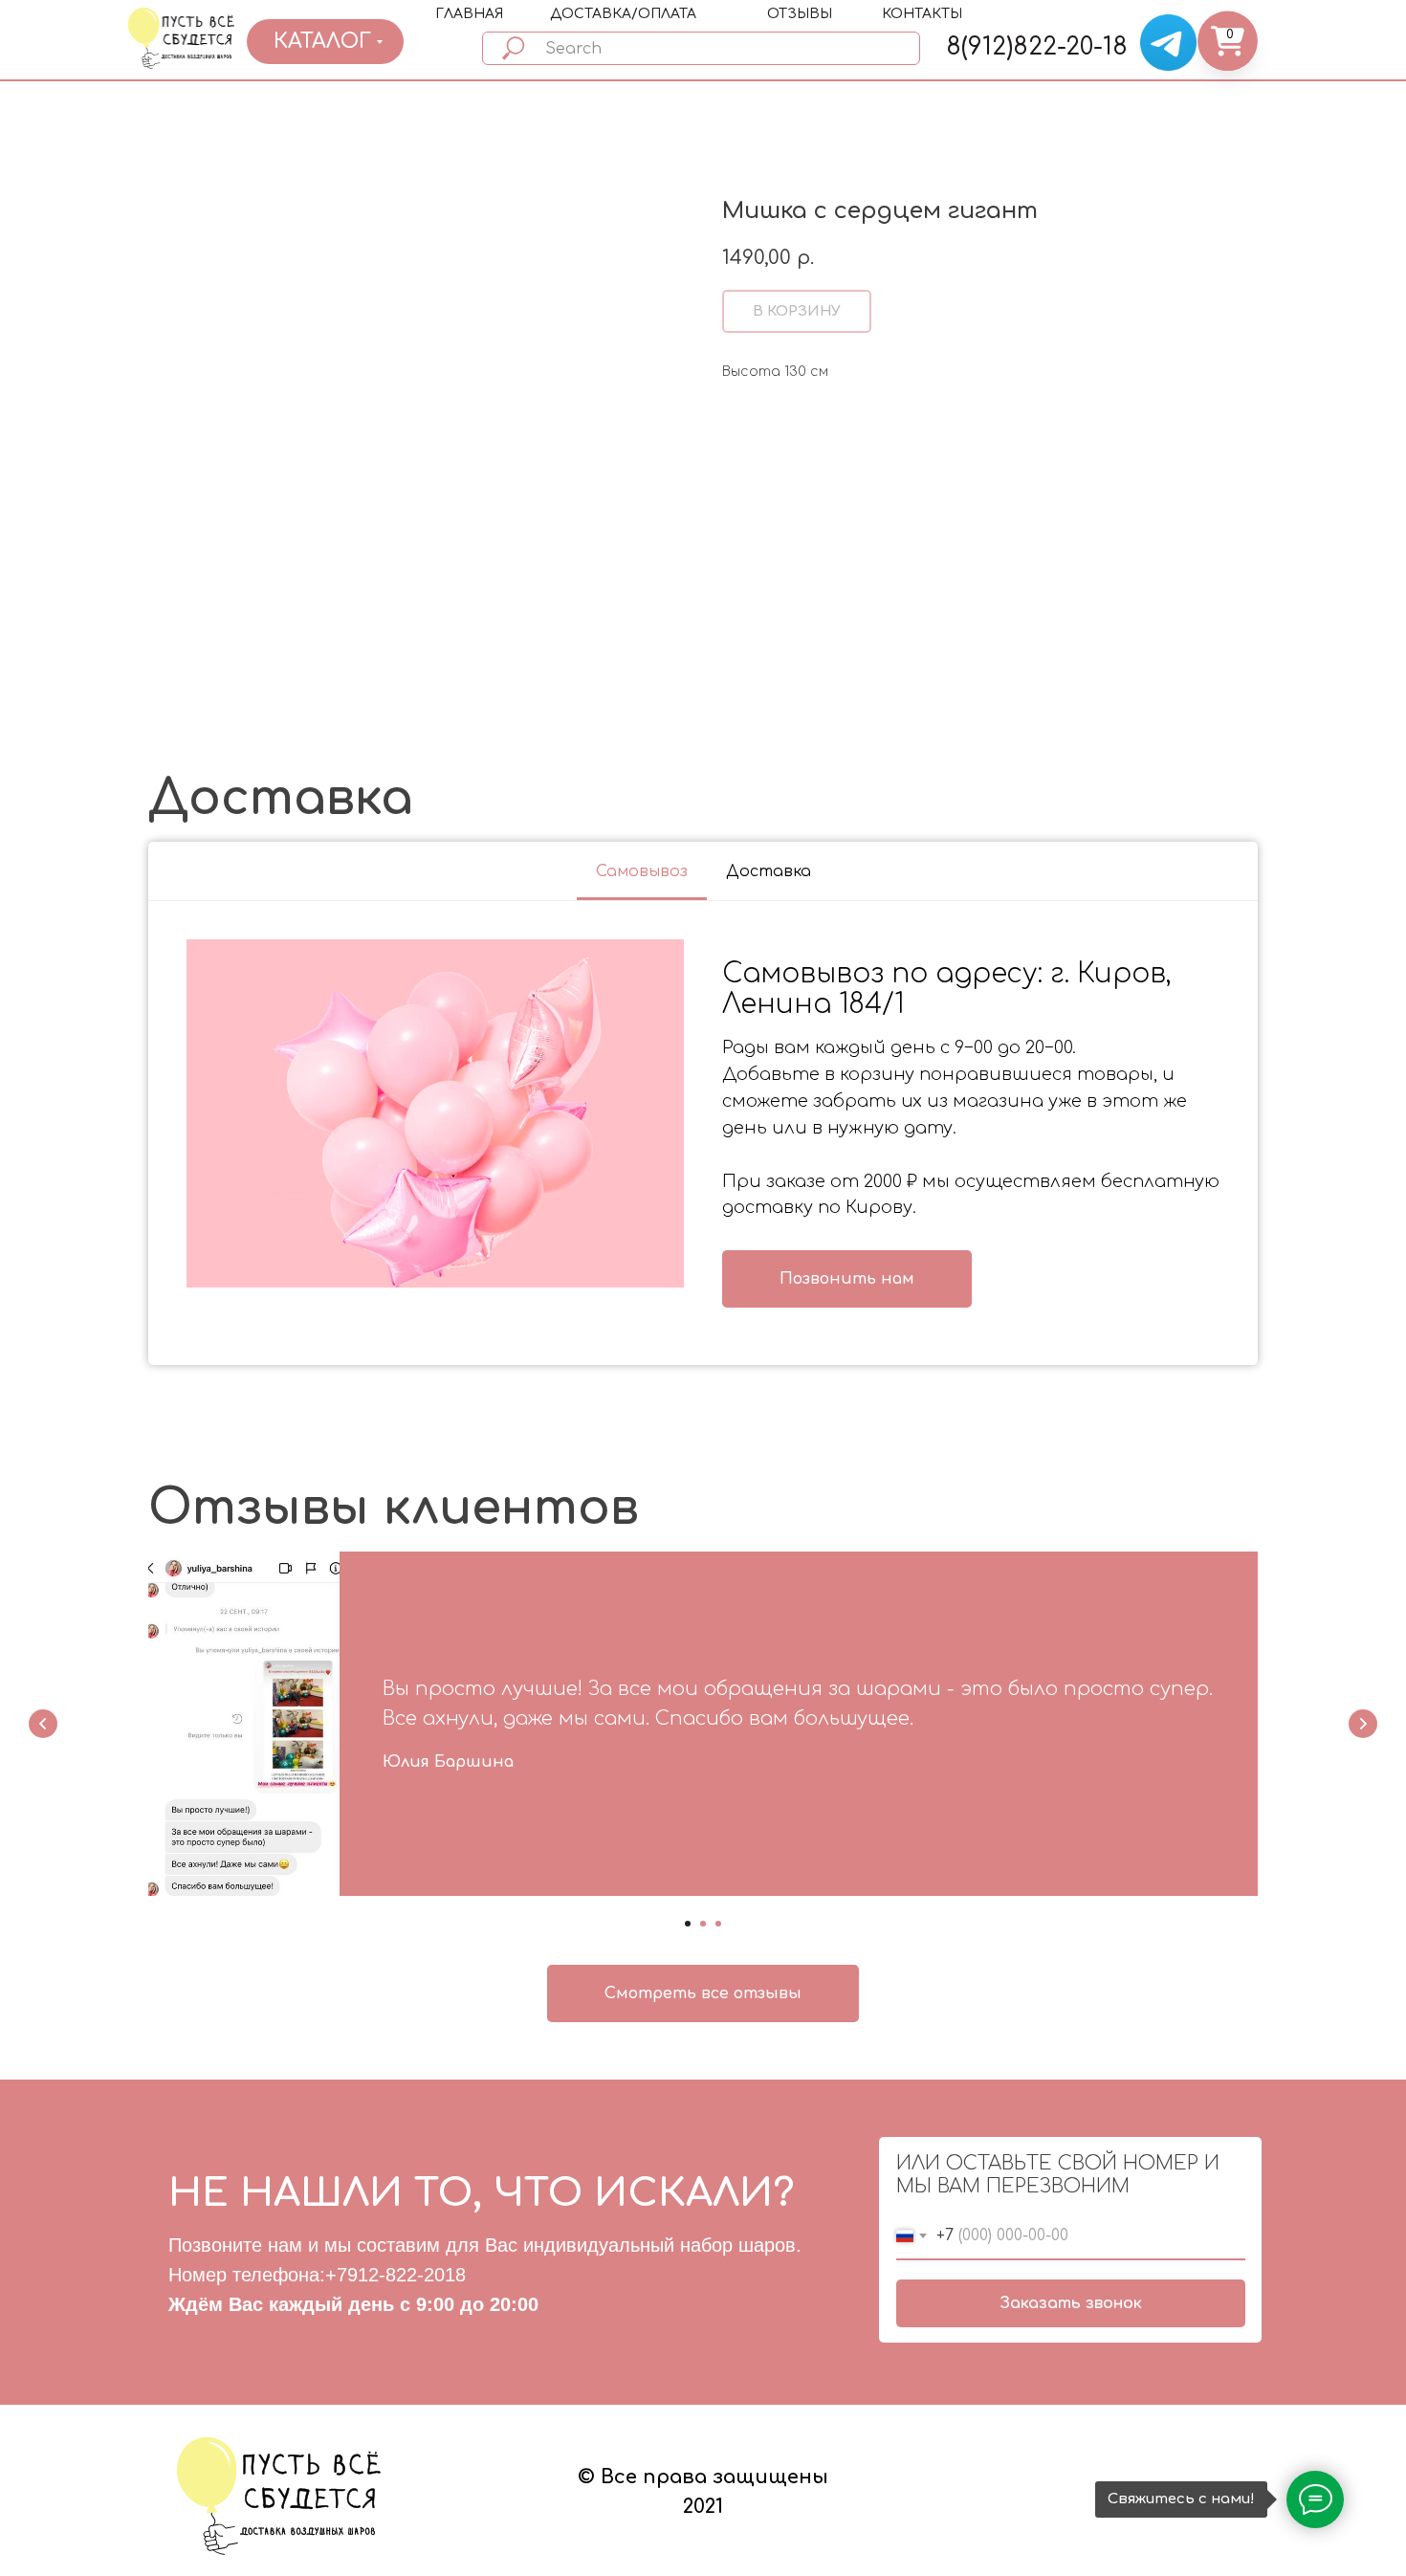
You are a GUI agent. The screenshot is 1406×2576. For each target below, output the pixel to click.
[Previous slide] (43, 1724)
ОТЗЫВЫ (800, 14)
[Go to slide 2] (703, 1924)
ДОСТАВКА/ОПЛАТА (623, 14)
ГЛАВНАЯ (469, 14)
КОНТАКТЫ (922, 14)
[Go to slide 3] (718, 1924)
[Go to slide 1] (688, 1924)
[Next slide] (1363, 1724)
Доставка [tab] (769, 871)
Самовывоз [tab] (642, 871)
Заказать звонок (1071, 2303)
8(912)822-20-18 (1037, 47)
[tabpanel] (703, 1134)
